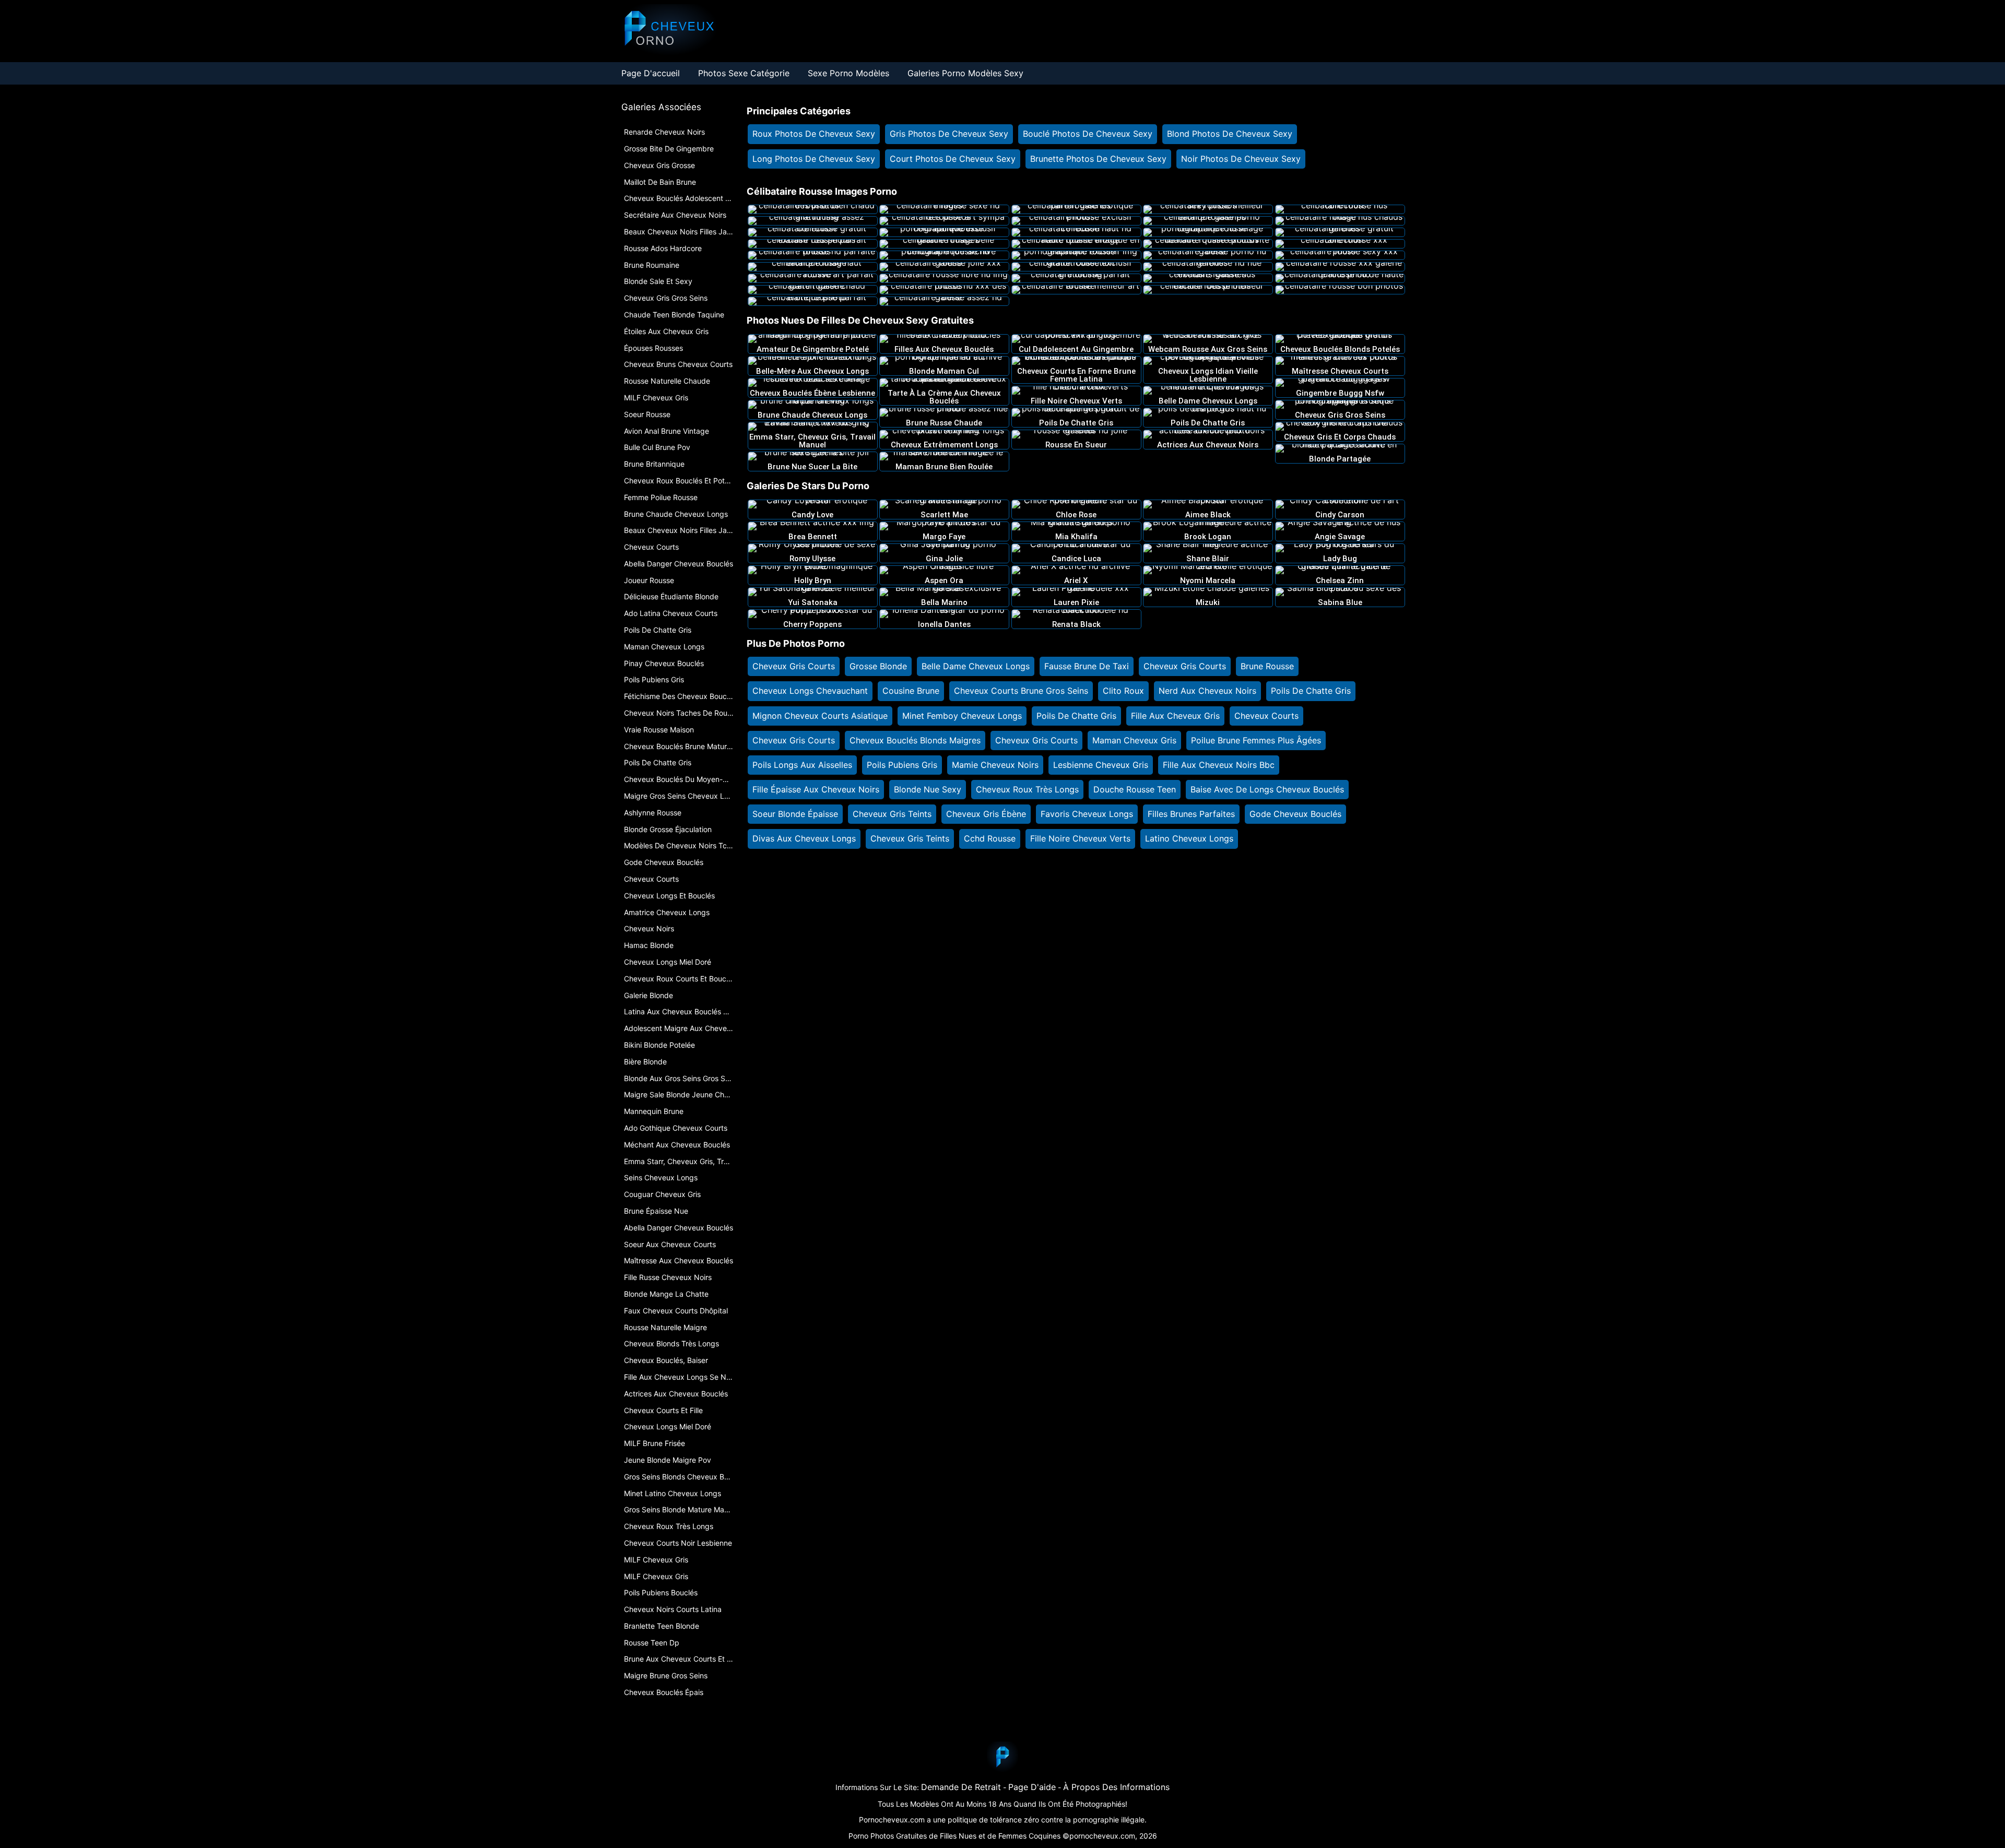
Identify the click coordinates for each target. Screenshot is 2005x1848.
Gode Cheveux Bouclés (1295, 814)
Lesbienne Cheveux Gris (1101, 765)
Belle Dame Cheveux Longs (976, 666)
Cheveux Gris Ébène (986, 814)
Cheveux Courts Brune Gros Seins (1021, 691)
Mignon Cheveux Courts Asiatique (820, 716)
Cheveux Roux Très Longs (1027, 789)
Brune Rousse (1267, 666)
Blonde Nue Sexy (928, 789)
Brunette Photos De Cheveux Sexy (1098, 159)
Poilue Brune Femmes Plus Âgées (1256, 740)
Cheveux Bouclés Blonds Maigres (915, 740)
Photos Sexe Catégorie (744, 73)
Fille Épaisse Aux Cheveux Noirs (816, 789)
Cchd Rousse (990, 838)
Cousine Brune (911, 691)
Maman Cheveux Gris (1134, 740)
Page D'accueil (651, 73)
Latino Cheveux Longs (1189, 838)
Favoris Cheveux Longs (1087, 814)
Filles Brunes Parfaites (1191, 814)
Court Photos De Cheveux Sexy (953, 159)
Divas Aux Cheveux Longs (804, 838)
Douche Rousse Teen (1135, 789)
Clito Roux (1123, 691)
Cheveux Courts (1266, 716)
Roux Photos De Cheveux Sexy (814, 134)
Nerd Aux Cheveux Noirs (1207, 691)
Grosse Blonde (878, 666)
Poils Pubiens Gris (902, 765)
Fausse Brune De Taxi (1087, 666)
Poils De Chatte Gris (1311, 691)
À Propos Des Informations (1116, 1787)
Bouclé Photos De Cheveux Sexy (1088, 134)
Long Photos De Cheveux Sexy (814, 159)
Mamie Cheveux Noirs (995, 765)
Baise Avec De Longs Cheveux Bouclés (1267, 789)
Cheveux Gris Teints (892, 814)
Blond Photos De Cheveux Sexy (1230, 134)
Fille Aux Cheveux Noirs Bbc (1219, 765)
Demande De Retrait (961, 1787)
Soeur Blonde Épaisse (795, 814)
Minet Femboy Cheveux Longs (962, 716)
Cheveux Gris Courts (794, 666)
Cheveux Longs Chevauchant (810, 691)
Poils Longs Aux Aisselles (802, 765)
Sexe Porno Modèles (848, 73)
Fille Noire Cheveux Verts (1080, 838)
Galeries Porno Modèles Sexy (965, 73)
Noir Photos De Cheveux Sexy (1241, 159)
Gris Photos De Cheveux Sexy (949, 134)
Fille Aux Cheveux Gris (1175, 716)
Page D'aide (1032, 1787)
